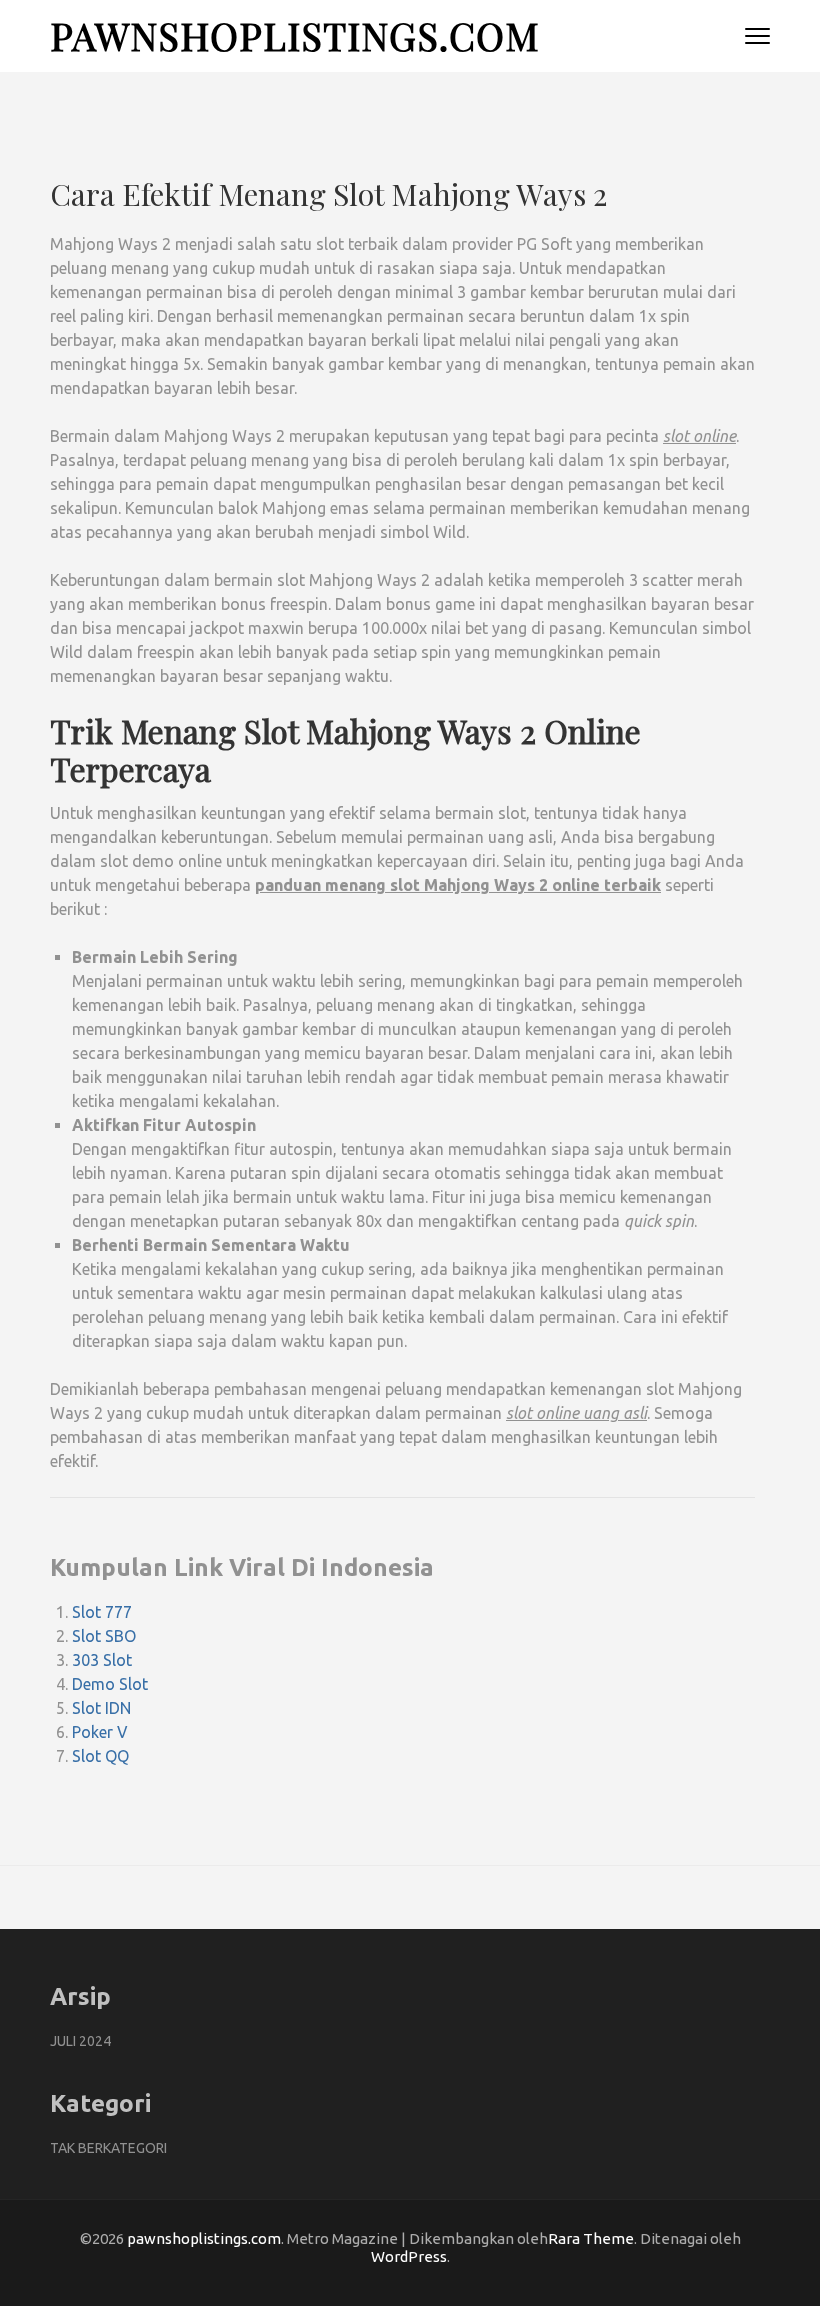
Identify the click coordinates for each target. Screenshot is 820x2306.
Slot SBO (104, 1636)
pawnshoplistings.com (295, 35)
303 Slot (102, 1660)
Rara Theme (591, 2238)
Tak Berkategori (108, 2148)
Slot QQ (100, 1756)
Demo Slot (110, 1684)
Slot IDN (101, 1708)
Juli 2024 (80, 2041)
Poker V (100, 1732)
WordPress (409, 2256)
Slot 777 (102, 1612)
